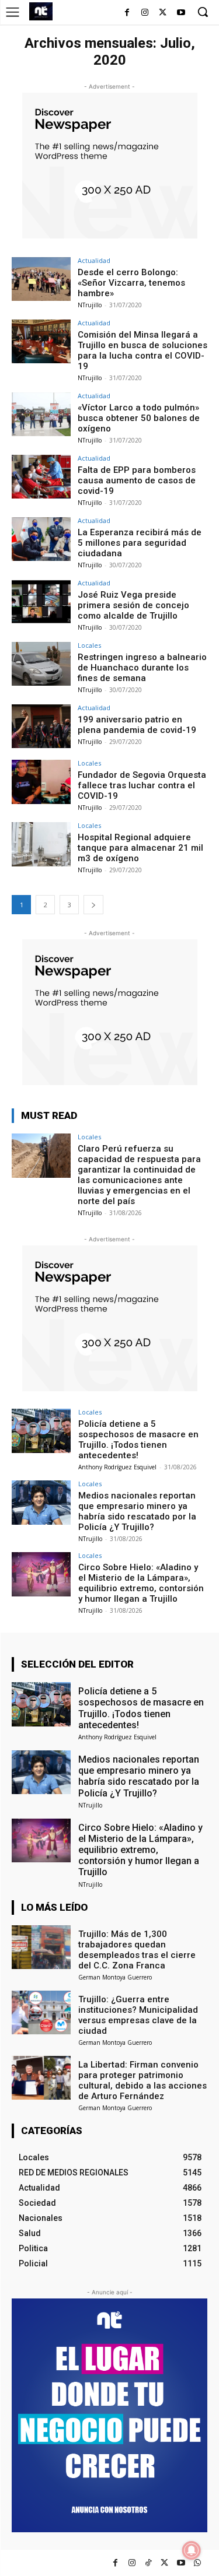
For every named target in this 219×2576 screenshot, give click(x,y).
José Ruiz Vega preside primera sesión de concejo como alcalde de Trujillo (133, 605)
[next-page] (93, 905)
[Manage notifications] (192, 2550)
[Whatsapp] (197, 2563)
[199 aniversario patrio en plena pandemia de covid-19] (41, 726)
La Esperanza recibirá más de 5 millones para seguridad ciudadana (140, 543)
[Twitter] (164, 2563)
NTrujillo (90, 305)
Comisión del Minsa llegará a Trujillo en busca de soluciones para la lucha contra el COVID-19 (142, 350)
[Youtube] (181, 13)
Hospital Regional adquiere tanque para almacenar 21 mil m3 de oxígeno (140, 848)
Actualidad (94, 260)
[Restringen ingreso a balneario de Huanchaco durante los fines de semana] (41, 664)
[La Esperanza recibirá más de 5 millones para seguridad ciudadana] (41, 539)
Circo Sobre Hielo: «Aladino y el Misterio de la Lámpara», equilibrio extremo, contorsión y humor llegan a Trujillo (141, 1583)
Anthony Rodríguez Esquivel (117, 1467)
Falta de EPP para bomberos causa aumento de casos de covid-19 (137, 480)
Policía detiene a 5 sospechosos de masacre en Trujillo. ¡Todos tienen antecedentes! (138, 1440)
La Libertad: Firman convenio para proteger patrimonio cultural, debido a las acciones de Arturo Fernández (142, 2080)
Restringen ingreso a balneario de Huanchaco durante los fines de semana (142, 668)
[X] (163, 13)
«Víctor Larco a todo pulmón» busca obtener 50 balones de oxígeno (139, 418)
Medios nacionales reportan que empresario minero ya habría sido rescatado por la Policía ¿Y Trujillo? (137, 1511)
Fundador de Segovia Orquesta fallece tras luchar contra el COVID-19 (142, 785)
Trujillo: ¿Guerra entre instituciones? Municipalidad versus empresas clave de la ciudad (138, 2015)
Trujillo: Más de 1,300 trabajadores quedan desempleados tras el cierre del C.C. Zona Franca (137, 1950)
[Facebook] (127, 13)
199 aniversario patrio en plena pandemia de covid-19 (137, 725)
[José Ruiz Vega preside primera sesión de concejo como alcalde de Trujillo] (41, 601)
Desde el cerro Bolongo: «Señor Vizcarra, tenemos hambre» (131, 283)
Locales (89, 645)
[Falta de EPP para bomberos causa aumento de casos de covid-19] (41, 477)
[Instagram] (145, 13)
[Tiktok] (148, 2563)
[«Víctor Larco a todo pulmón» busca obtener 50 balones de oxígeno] (41, 414)
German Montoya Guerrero (115, 1977)
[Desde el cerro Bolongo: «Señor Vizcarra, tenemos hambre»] (41, 279)
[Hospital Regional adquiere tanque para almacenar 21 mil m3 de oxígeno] (41, 844)
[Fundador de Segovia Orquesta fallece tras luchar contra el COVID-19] (41, 782)
